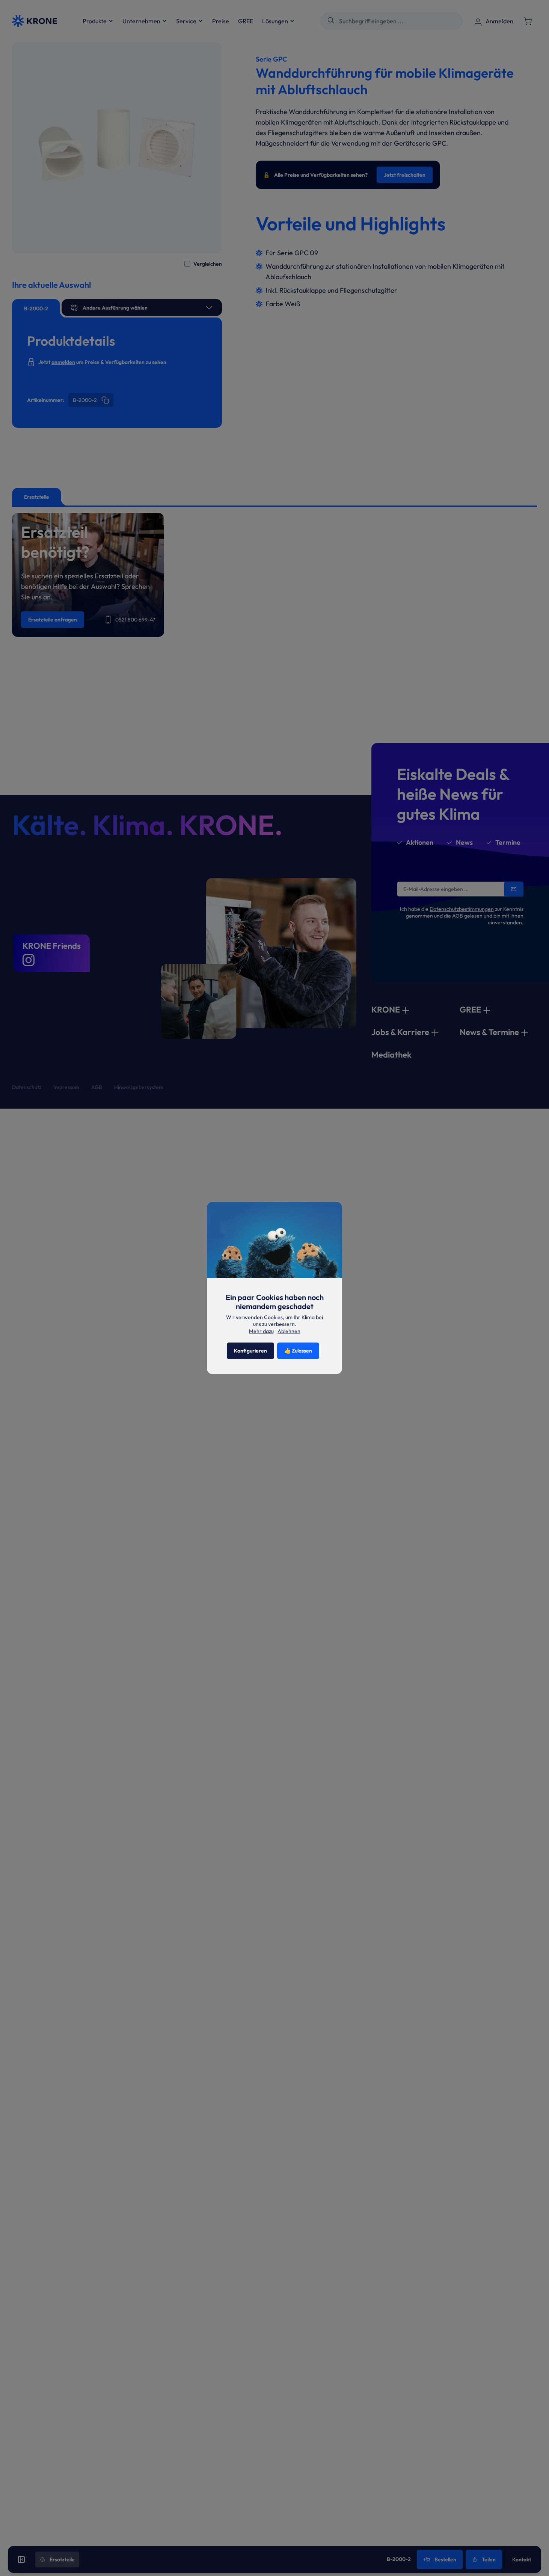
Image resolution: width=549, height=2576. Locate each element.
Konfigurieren (250, 1351)
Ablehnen (289, 1332)
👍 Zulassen (298, 1351)
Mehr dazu (261, 1331)
